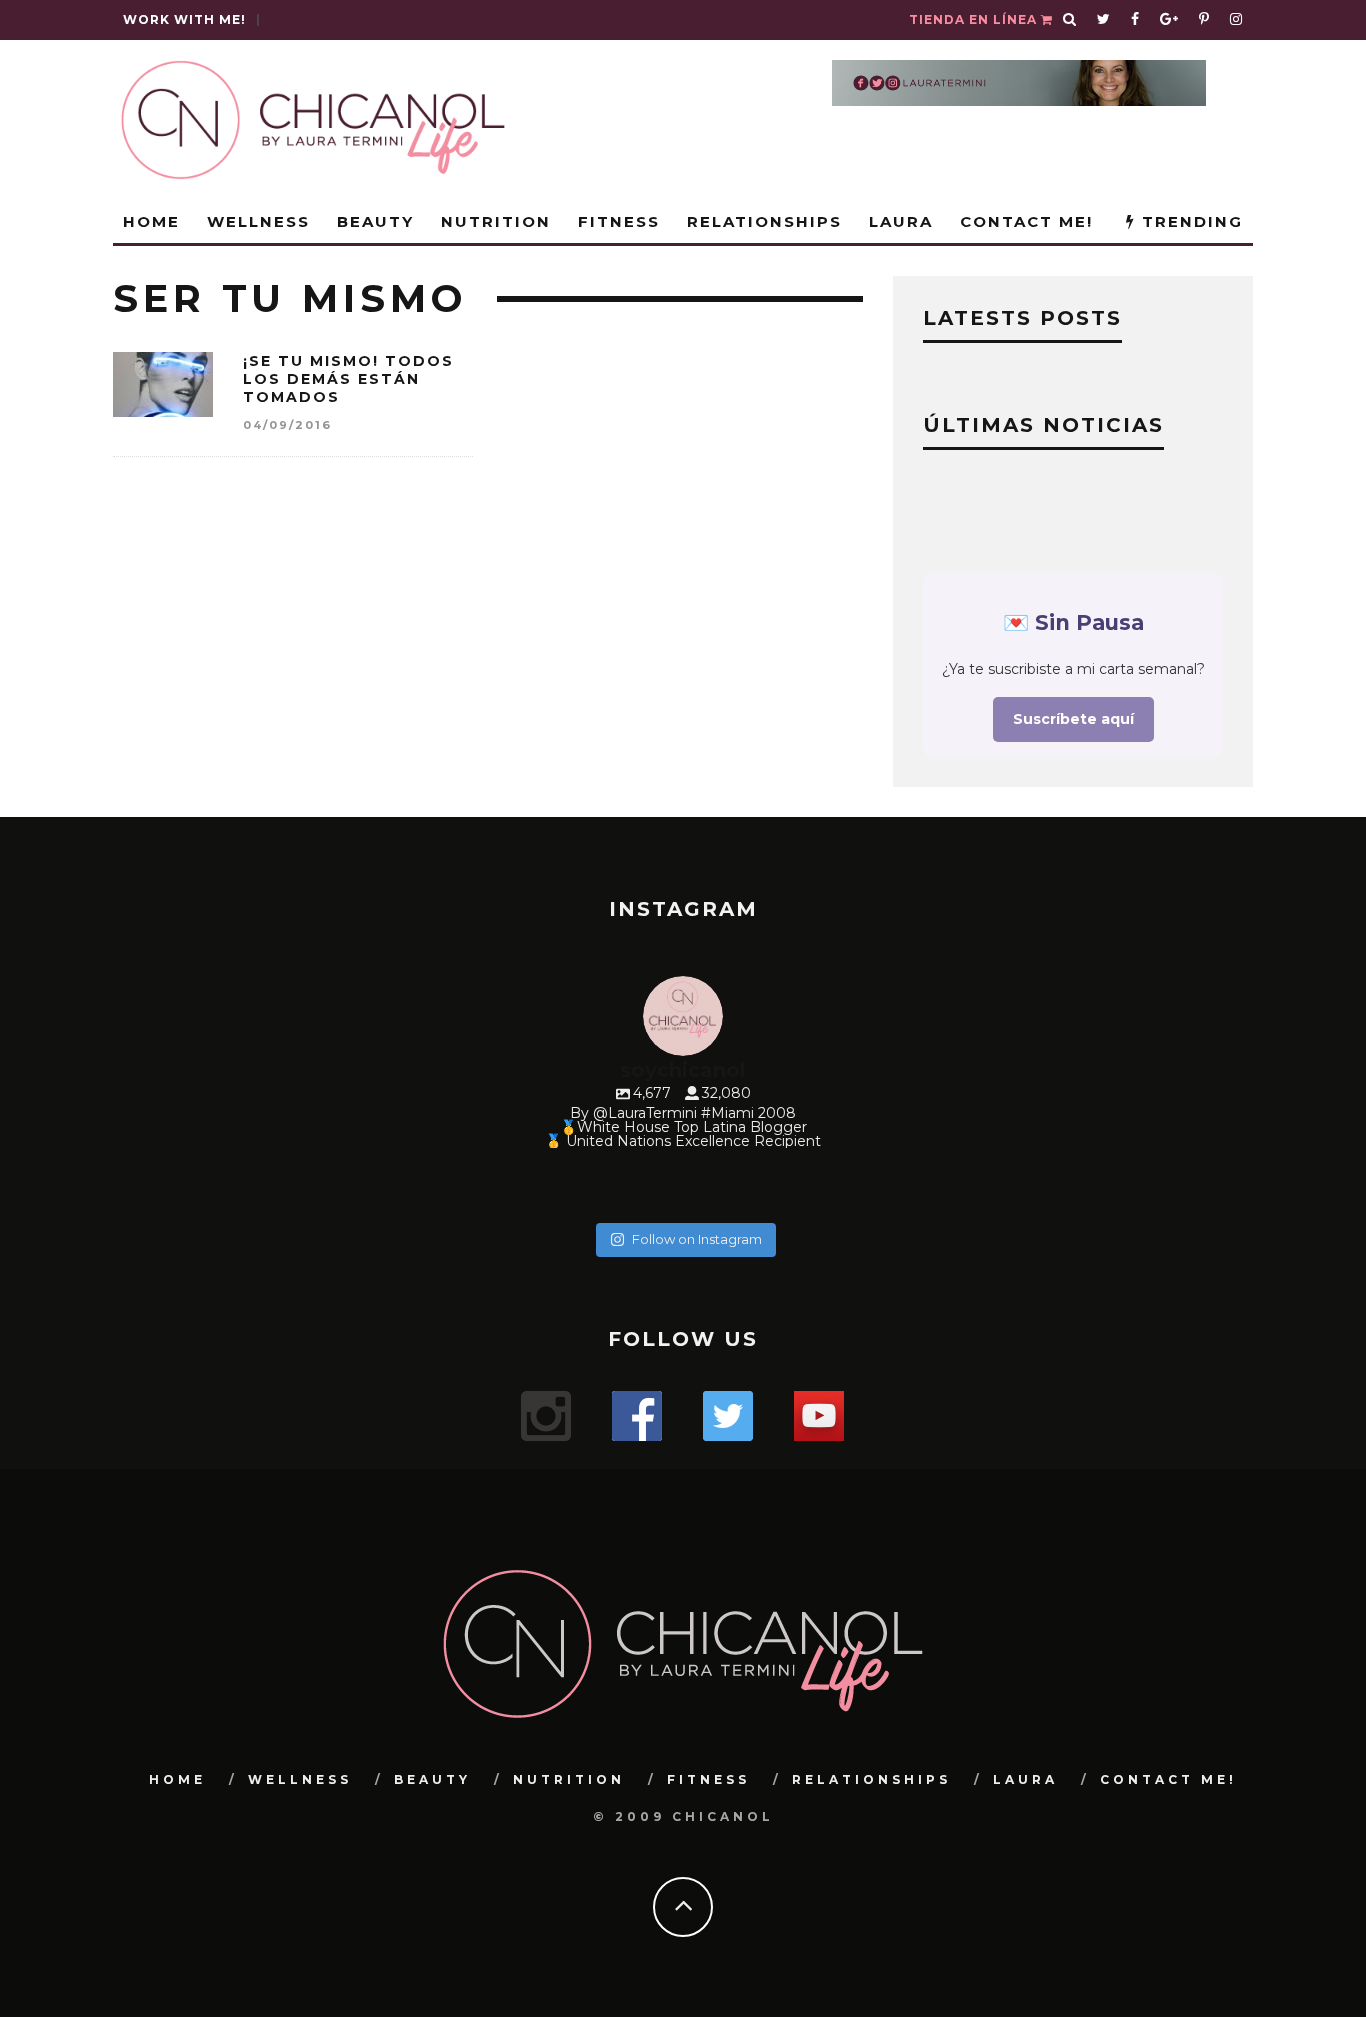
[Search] (1070, 20)
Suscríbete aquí (1073, 719)
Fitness (619, 221)
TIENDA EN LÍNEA (975, 19)
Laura (901, 221)
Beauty (375, 221)
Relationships (764, 221)
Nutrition (496, 221)
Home (151, 221)
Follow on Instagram (697, 1239)
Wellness (258, 221)
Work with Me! (184, 19)
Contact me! (1026, 221)
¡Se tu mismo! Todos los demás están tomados (348, 379)
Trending (1189, 221)
